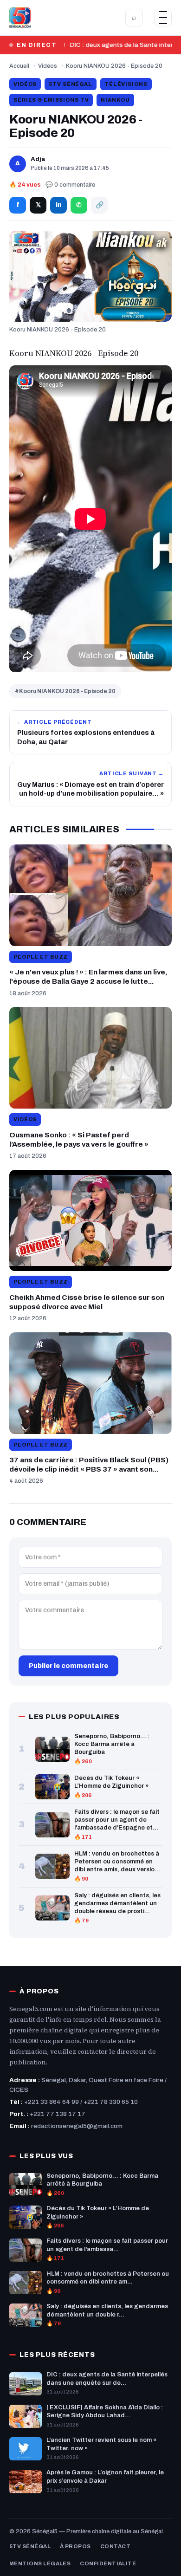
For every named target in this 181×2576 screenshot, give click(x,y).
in (59, 205)
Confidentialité (108, 2563)
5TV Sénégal (71, 84)
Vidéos (48, 66)
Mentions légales (40, 2563)
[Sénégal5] (20, 18)
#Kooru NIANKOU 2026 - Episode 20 (65, 691)
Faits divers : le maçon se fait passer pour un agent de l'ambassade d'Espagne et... (117, 1820)
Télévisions (126, 84)
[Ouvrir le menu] (163, 18)
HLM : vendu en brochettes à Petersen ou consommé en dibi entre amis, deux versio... (117, 1862)
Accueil (19, 66)
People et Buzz (41, 957)
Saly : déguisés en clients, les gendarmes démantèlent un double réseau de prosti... (117, 1903)
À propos (75, 2546)
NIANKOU (115, 100)
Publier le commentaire (68, 1666)
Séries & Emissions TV (51, 100)
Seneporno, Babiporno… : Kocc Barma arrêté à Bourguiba (112, 1744)
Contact (115, 2546)
